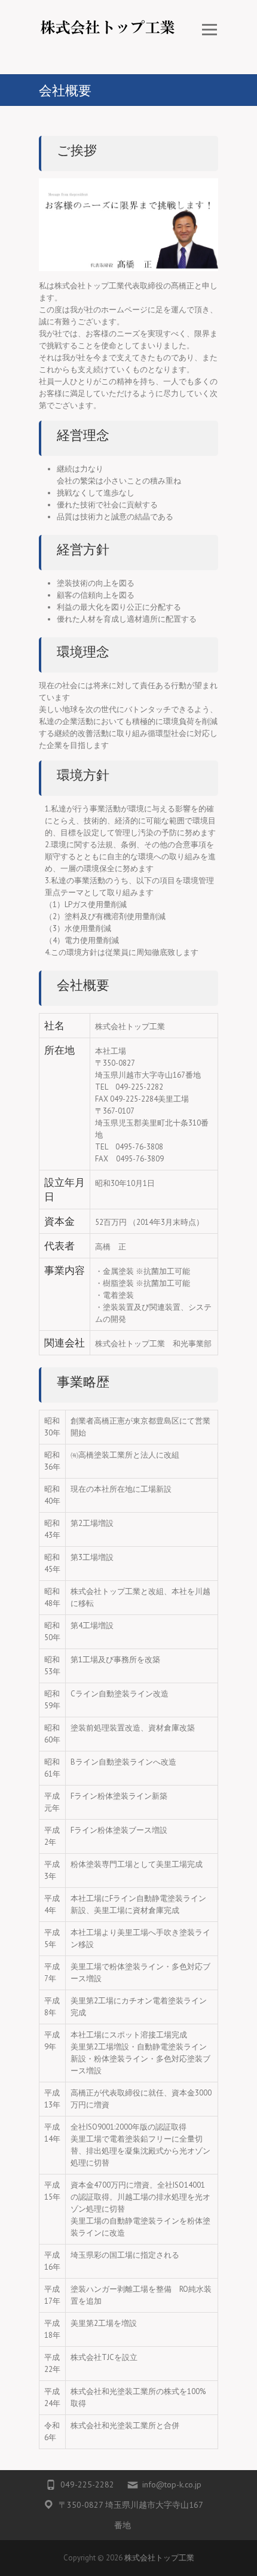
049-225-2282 (87, 2484)
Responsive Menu (209, 30)
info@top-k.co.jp (172, 2484)
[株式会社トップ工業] (108, 37)
